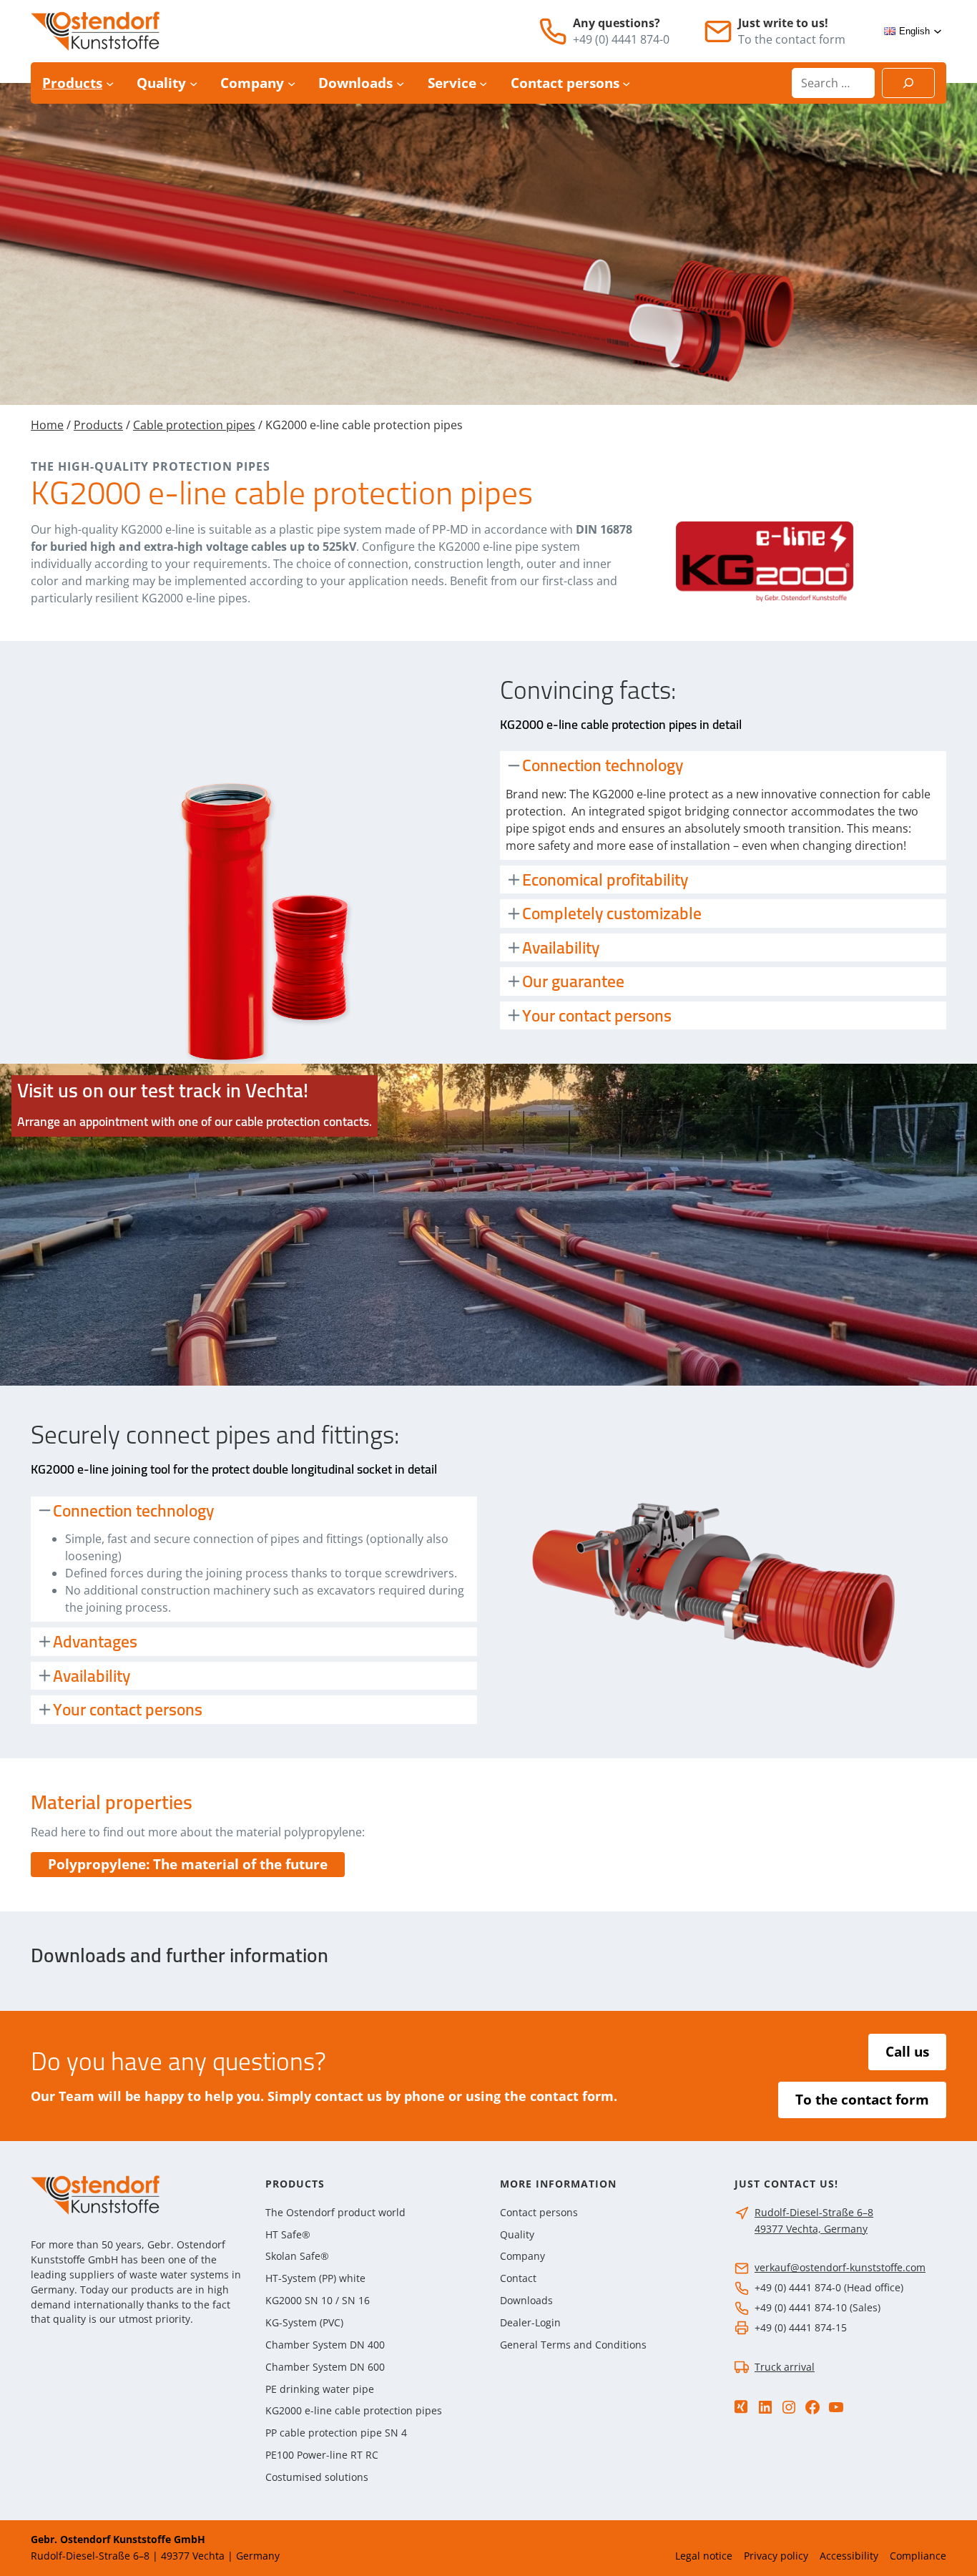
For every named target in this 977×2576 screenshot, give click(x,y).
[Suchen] (908, 83)
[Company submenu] (291, 83)
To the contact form (862, 2100)
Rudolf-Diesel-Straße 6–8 (814, 2212)
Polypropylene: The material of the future (188, 1864)
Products (98, 425)
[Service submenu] (483, 83)
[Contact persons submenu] (626, 83)
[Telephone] (553, 31)
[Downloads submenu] (400, 83)
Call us (907, 2052)
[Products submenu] (110, 83)
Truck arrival (785, 2367)
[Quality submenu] (193, 83)
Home (47, 425)
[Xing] (741, 2407)
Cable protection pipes (194, 425)
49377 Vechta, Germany (811, 2229)
